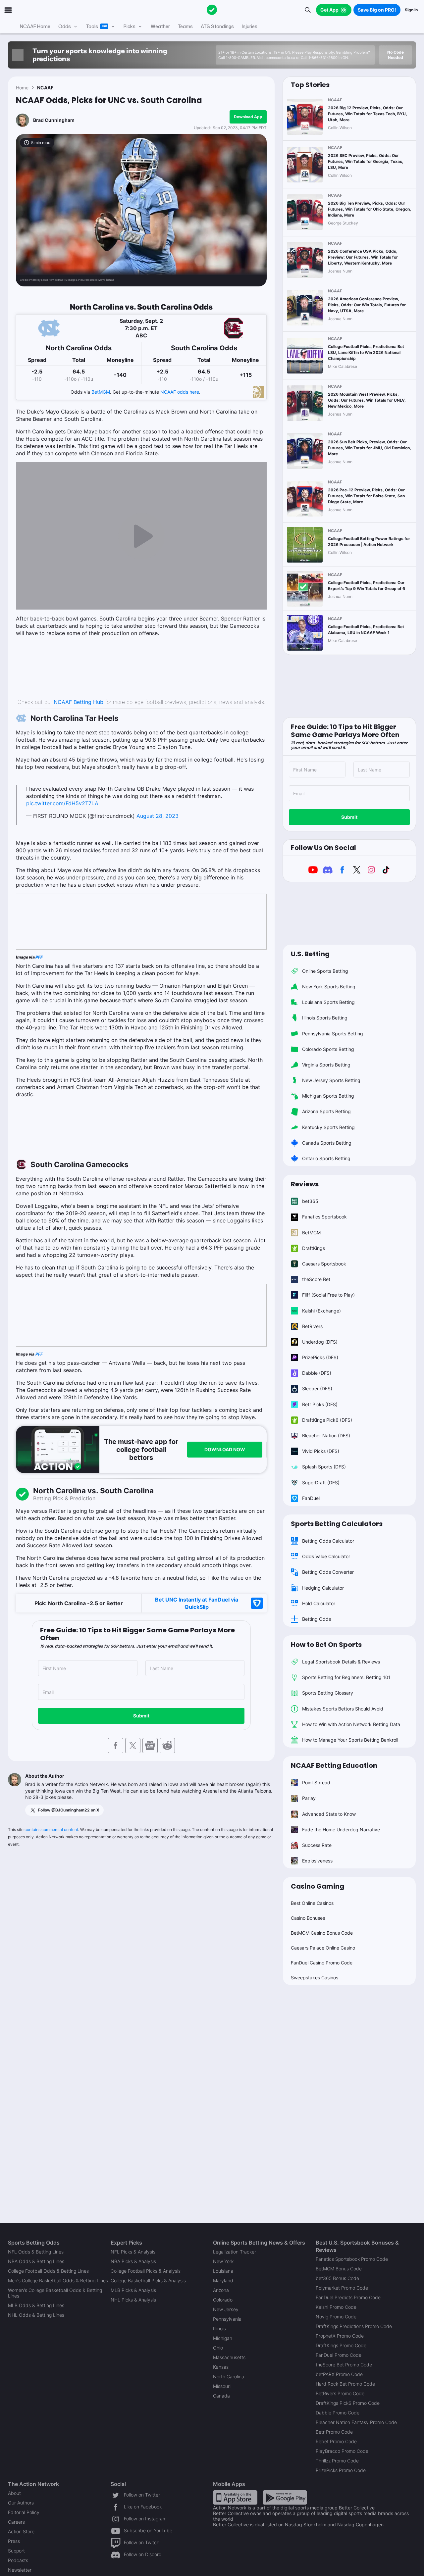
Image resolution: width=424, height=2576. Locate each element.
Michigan (223, 2338)
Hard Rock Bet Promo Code (345, 2384)
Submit (141, 1716)
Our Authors (21, 2503)
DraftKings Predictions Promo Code (354, 2326)
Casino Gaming (318, 1886)
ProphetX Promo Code (340, 2336)
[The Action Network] (212, 10)
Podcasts (18, 2560)
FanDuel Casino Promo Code (322, 1963)
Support (16, 2551)
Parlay (309, 1798)
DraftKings (314, 1248)
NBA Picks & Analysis (133, 2261)
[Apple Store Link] (235, 2497)
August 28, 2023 (158, 816)
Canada (221, 2396)
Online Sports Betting (325, 971)
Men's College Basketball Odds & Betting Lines (58, 2280)
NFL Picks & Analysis (133, 2252)
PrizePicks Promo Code (341, 2470)
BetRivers (312, 1326)
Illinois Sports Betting (325, 1018)
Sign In (411, 10)
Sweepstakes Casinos (315, 1978)
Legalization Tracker (235, 2252)
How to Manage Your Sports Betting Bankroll (350, 1740)
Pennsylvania (227, 2319)
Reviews (305, 1184)
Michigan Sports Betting (328, 1096)
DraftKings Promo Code (341, 2345)
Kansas (221, 2367)
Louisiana (223, 2271)
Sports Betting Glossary (328, 1693)
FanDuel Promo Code (339, 2355)
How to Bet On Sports (326, 1645)
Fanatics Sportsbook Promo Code (352, 2259)
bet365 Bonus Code (337, 2278)
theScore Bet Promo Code (344, 2365)
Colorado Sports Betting (328, 1049)
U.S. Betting (310, 954)
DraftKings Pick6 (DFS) (327, 1420)
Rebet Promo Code (336, 2441)
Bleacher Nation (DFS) (326, 1436)
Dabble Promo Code (338, 2413)
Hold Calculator (319, 1603)
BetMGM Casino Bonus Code (322, 1933)
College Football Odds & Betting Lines (48, 2271)
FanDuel (311, 1498)
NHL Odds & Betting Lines (36, 2315)
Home (22, 88)
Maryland (223, 2280)
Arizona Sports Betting (326, 1111)
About (14, 2493)
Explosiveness (317, 1861)
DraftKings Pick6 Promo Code (348, 2403)
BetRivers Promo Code (340, 2393)
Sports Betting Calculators (337, 1524)
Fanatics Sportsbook (324, 1217)
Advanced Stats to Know (329, 1814)
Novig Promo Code (336, 2317)
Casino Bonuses (308, 1918)
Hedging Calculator (323, 1588)
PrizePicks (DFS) (320, 1357)
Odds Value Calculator (326, 1556)
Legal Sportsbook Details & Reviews (341, 1662)
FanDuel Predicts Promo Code (348, 2297)
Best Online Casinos (312, 1903)
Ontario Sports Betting (326, 1158)
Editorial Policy (24, 2512)
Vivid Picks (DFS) (321, 1451)
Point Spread (316, 1783)
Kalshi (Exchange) (321, 1311)
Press (14, 2541)
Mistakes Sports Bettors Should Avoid (343, 1709)
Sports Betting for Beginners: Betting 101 (346, 1677)
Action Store (21, 2531)
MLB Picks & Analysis (133, 2290)
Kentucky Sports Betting (328, 1127)
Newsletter (20, 2570)
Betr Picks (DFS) (320, 1404)
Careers (16, 2522)
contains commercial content (51, 1830)
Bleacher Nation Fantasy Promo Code (356, 2422)
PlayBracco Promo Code (342, 2451)
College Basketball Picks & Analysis (148, 2280)
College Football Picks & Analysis (146, 2271)
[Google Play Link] (285, 2497)
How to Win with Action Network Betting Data (351, 1724)
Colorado (223, 2300)
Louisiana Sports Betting (328, 1002)
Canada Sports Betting (327, 1143)
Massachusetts (229, 2357)
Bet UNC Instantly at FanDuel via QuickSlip (197, 1603)
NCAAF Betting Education (334, 1765)
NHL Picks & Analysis (133, 2300)
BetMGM (101, 392)
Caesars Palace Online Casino (323, 1948)
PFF (39, 957)
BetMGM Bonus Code (339, 2269)
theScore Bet (316, 1279)
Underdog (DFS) (320, 1342)
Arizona (221, 2290)
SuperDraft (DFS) (321, 1483)
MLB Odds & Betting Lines (36, 2305)
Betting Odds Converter (328, 1572)
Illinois (219, 2328)
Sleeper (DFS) (317, 1388)
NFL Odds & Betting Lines (36, 2252)
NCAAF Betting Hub (79, 702)
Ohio (218, 2348)
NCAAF (45, 88)
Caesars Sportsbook (324, 1264)
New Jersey (226, 2309)
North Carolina (229, 2377)
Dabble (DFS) (317, 1373)
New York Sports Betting (329, 987)
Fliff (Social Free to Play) (328, 1295)
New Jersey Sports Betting (331, 1080)
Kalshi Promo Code (336, 2307)
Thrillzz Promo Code (337, 2461)
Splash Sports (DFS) (324, 1467)
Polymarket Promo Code (342, 2288)
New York (223, 2261)
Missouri (222, 2386)
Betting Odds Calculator (328, 1541)
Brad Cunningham (54, 120)
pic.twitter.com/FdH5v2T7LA (62, 803)
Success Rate (317, 1845)
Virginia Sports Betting (326, 1065)
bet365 (310, 1201)
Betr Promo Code (334, 2432)
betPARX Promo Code (339, 2374)
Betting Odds (317, 1619)
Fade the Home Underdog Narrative (341, 1830)
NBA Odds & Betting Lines (36, 2261)
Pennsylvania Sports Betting (333, 1034)
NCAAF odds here (180, 392)
